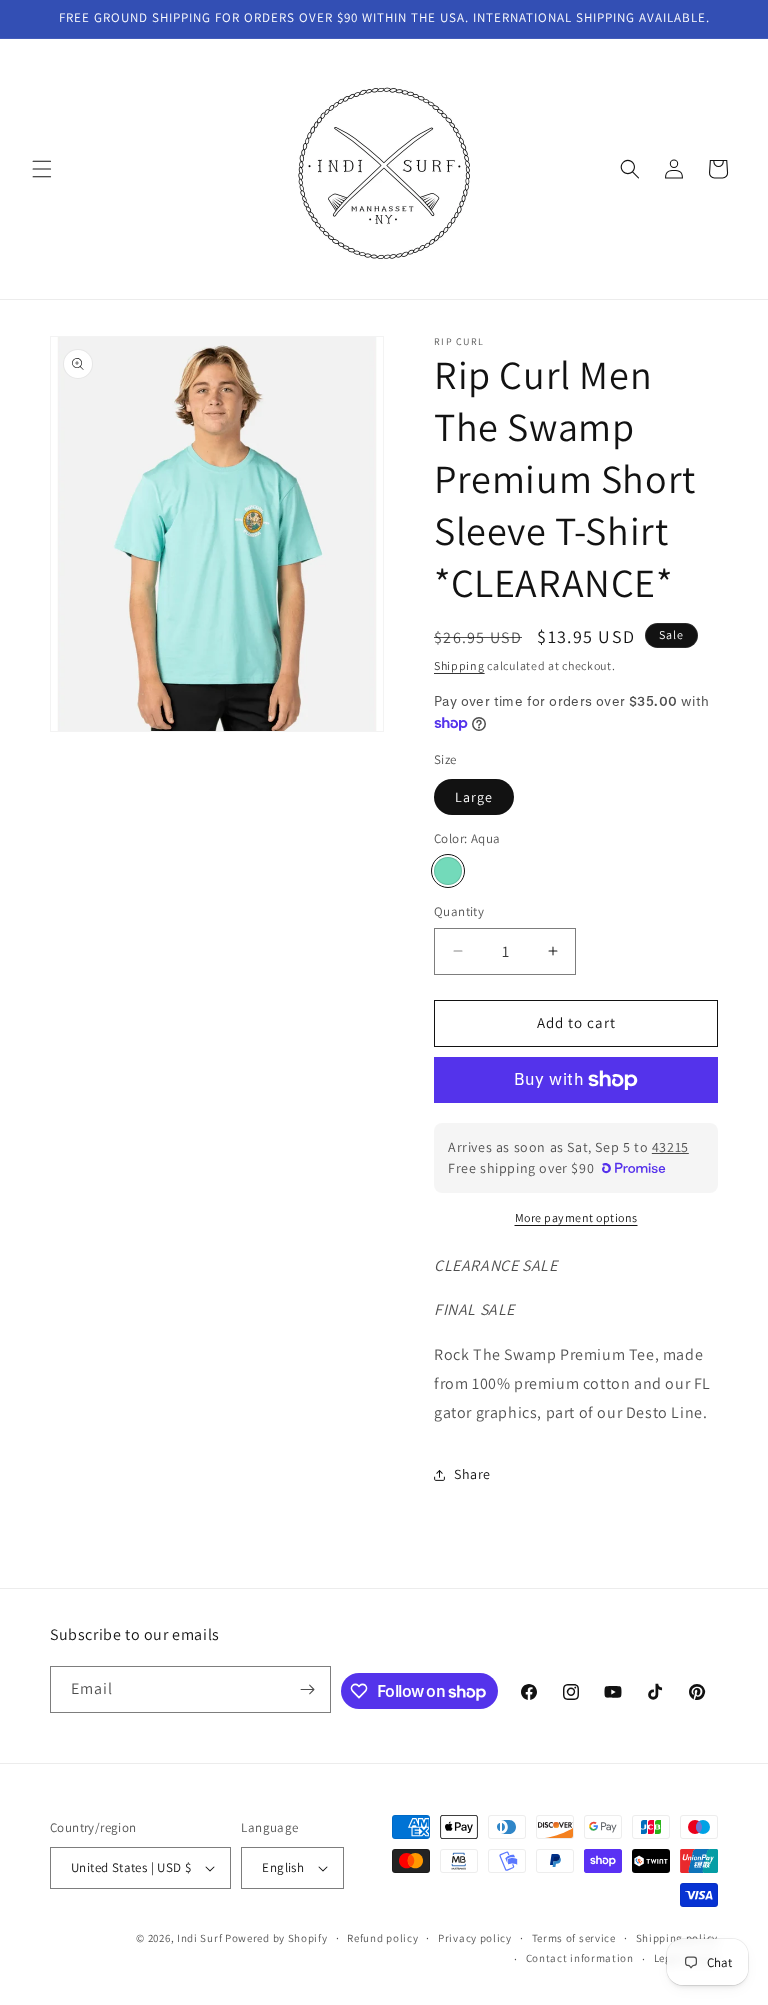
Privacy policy (475, 1938)
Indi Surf (199, 1938)
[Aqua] (448, 871)
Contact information (580, 1958)
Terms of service (574, 1938)
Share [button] (472, 1474)
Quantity (459, 911)
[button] (42, 169)
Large (474, 797)
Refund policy (382, 1938)
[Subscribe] (308, 1689)
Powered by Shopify (276, 1938)
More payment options (576, 1217)
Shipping (459, 665)
